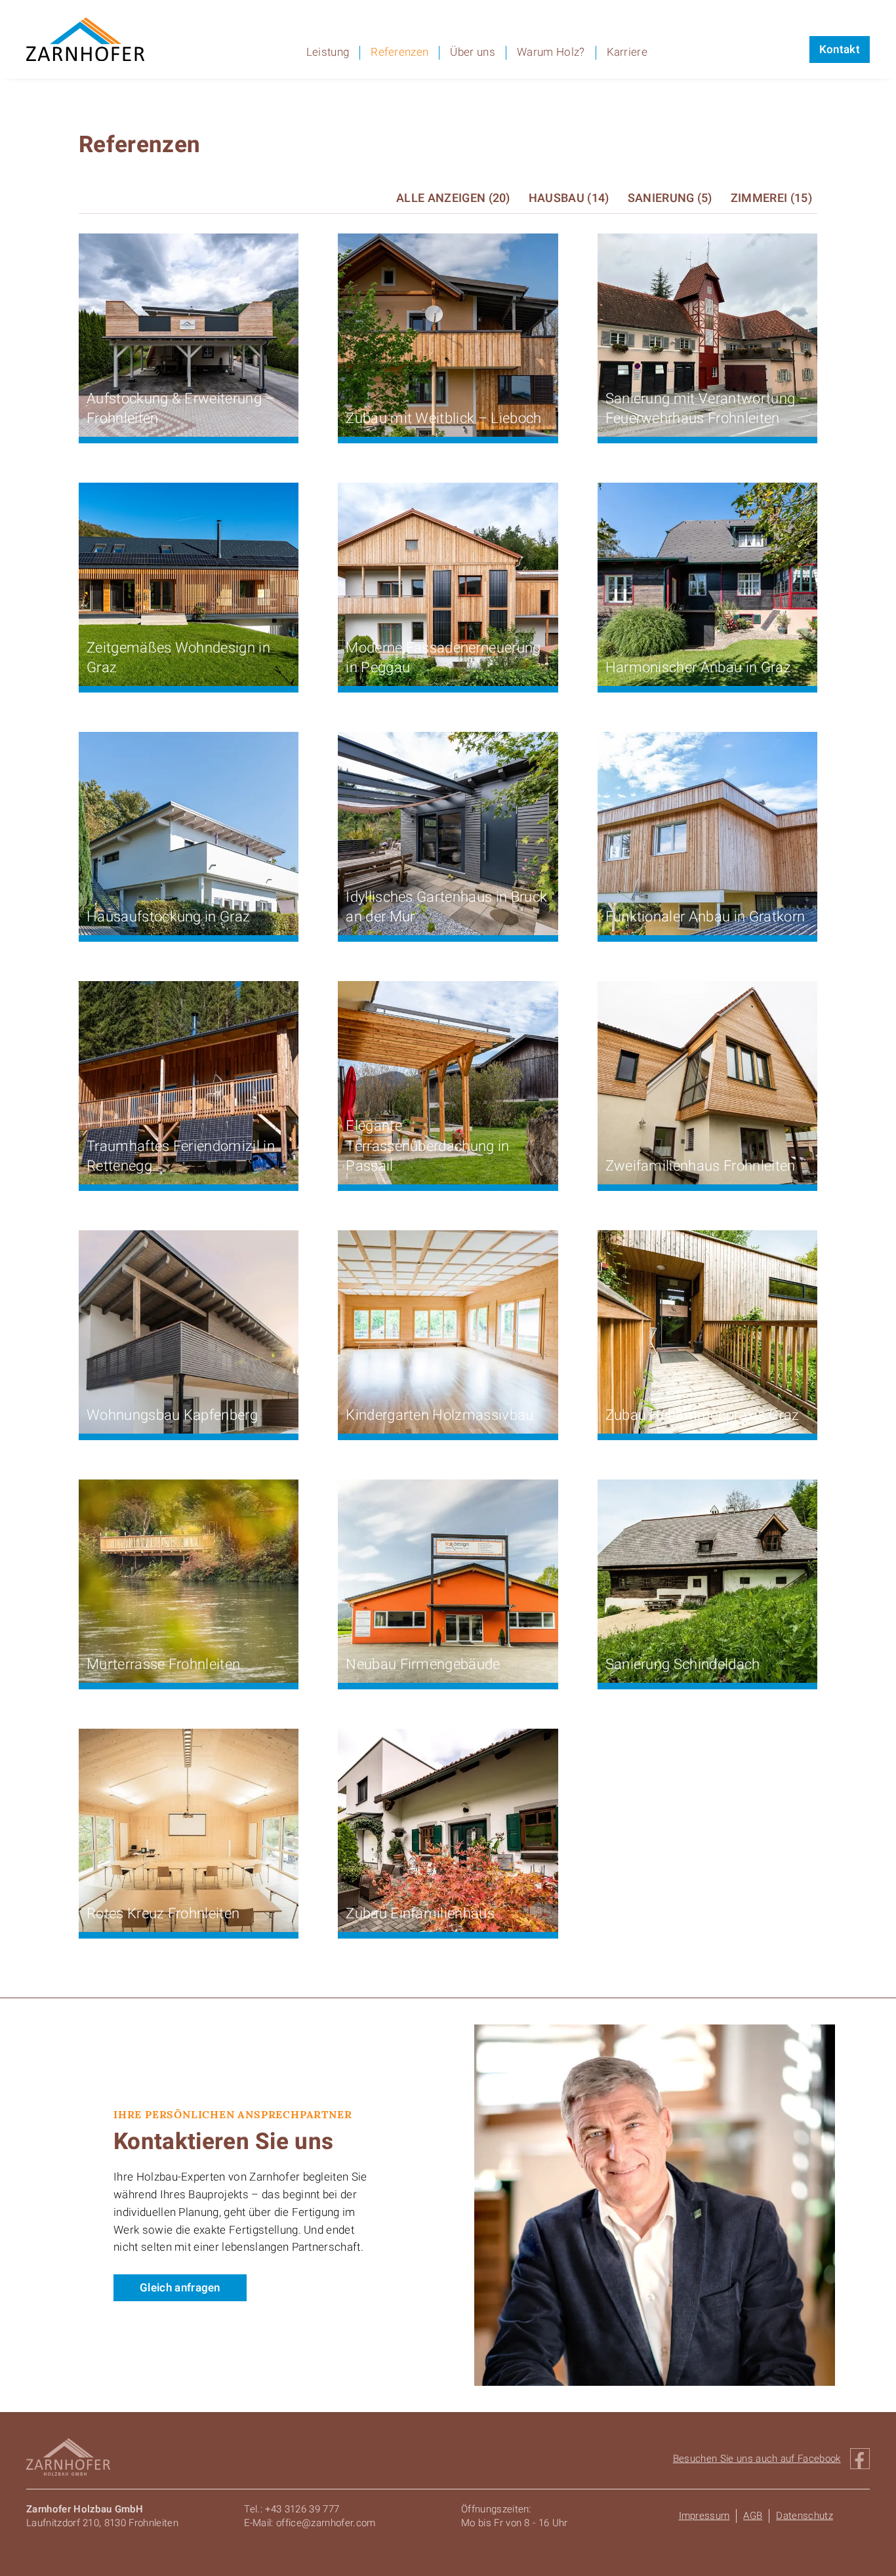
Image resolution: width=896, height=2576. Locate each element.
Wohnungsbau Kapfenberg (172, 1416)
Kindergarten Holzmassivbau (439, 1416)
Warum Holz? (551, 53)
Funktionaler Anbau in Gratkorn (705, 917)
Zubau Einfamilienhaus (420, 1914)
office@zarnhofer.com (326, 2523)
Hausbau (569, 198)
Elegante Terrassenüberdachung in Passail (427, 1146)
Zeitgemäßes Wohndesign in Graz (178, 658)
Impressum (704, 2516)
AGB (753, 2516)
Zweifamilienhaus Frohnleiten (701, 1166)
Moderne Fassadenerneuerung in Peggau (443, 658)
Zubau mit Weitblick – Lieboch (443, 419)
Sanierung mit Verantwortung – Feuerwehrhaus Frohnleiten (707, 409)
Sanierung (670, 198)
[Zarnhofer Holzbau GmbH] (85, 39)
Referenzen (399, 53)
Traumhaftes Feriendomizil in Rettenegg (181, 1157)
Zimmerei (771, 198)
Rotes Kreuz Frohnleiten (163, 1914)
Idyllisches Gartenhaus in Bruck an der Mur (446, 907)
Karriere (627, 53)
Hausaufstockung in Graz (168, 917)
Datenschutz (804, 2516)
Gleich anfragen (180, 2288)
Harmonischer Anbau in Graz (698, 668)
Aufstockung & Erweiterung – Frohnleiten (181, 409)
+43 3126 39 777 (302, 2509)
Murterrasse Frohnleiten (163, 1665)
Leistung (328, 53)
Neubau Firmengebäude (423, 1665)
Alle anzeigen (453, 198)
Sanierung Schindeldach (683, 1665)
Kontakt (840, 50)
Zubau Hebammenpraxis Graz (703, 1416)
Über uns (473, 53)
